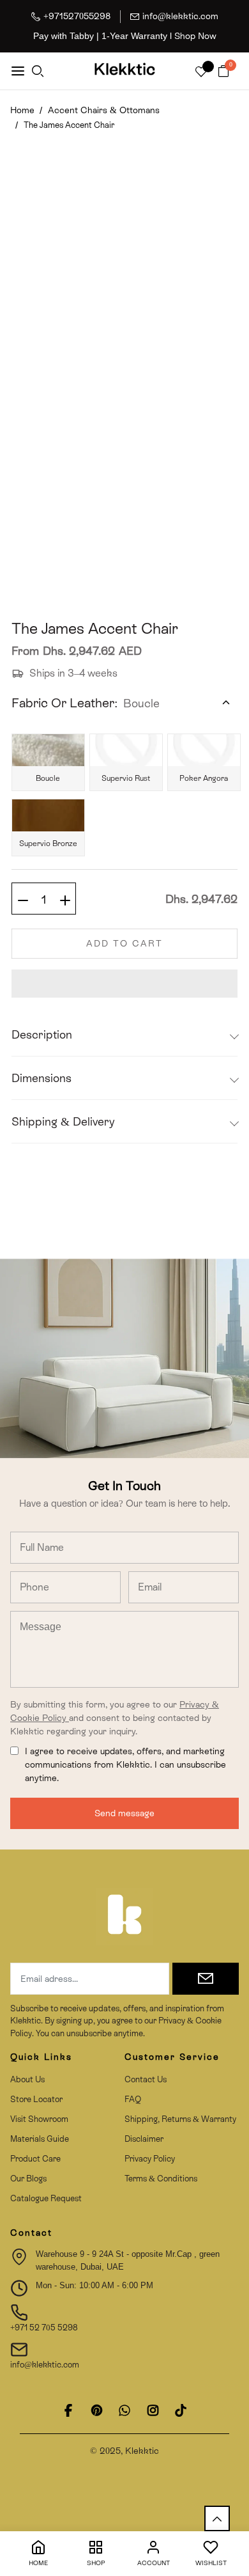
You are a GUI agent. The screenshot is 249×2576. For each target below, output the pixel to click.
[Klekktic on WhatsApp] (124, 2410)
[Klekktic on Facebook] (68, 2410)
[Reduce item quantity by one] (23, 899)
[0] (223, 72)
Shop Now (195, 36)
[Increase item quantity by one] (65, 899)
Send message (124, 1813)
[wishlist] (201, 73)
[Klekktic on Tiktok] (181, 2410)
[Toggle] (226, 703)
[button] (124, 984)
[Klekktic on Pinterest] (96, 2410)
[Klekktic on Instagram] (153, 2410)
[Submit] (206, 1979)
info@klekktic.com (180, 16)
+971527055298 (77, 16)
